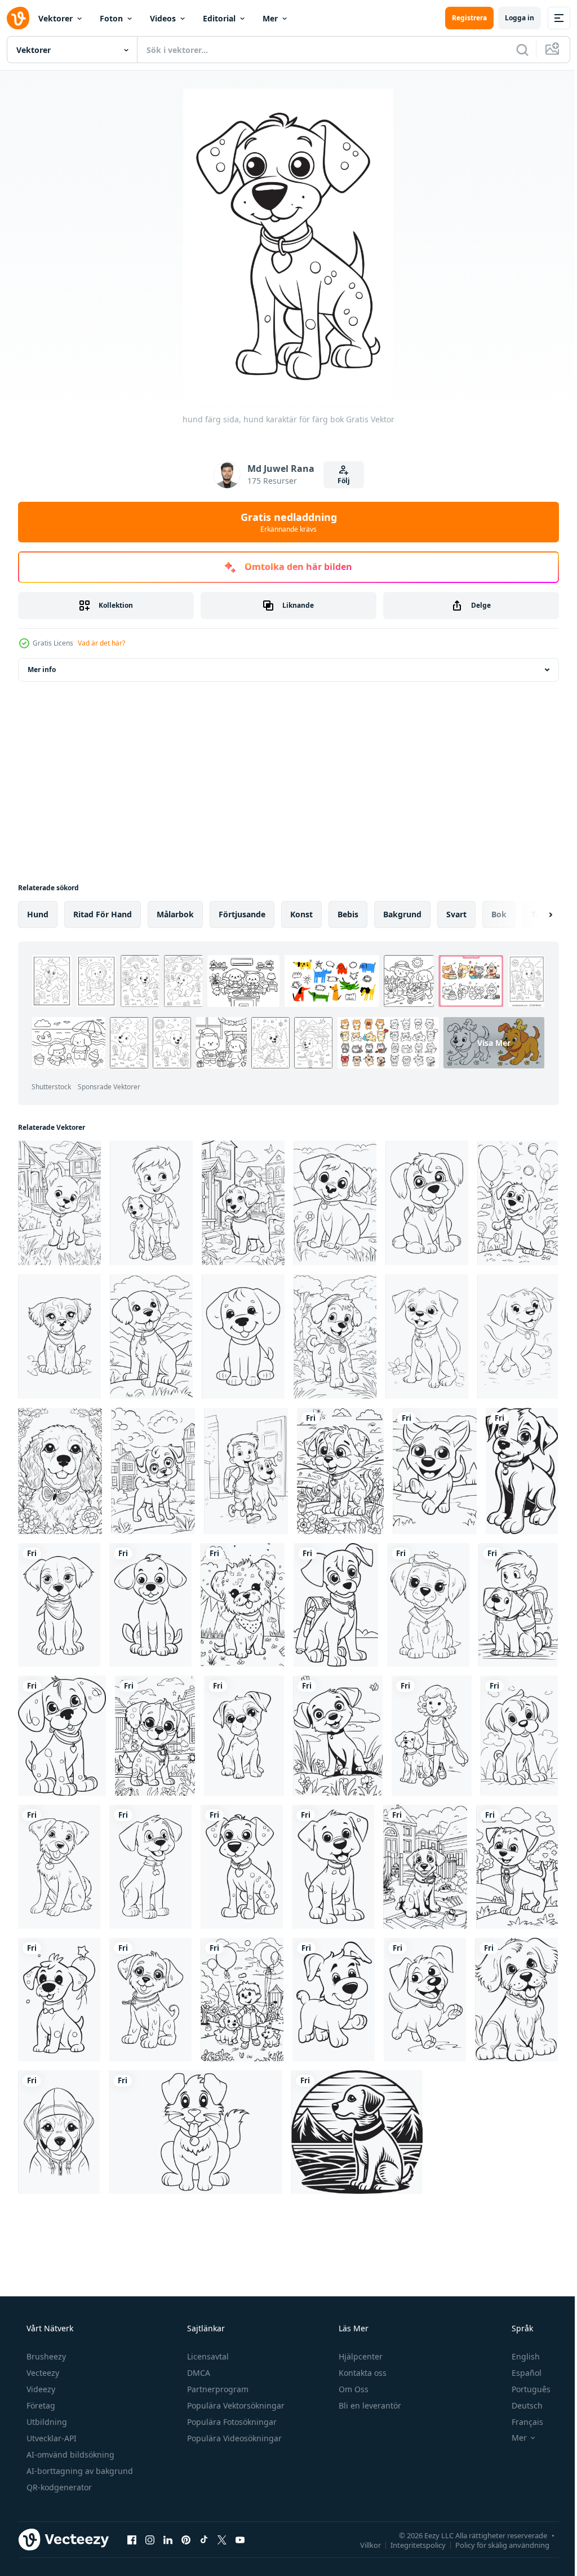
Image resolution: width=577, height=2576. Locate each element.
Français (520, 2404)
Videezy (40, 2371)
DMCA (197, 2355)
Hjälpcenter (359, 2338)
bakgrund (402, 914)
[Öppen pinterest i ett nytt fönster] (186, 2521)
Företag (40, 2387)
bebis (348, 914)
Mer (270, 18)
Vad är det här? (101, 643)
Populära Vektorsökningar (235, 2387)
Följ (339, 481)
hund (38, 914)
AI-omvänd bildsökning (69, 2436)
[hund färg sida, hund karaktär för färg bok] (59, 1202)
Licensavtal (207, 2338)
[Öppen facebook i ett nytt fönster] (132, 2521)
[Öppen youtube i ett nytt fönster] (240, 2521)
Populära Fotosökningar (231, 2404)
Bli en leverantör (369, 2387)
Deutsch (520, 2387)
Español (519, 2355)
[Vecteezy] (18, 18)
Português (524, 2371)
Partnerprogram (217, 2371)
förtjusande (242, 914)
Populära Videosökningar (233, 2420)
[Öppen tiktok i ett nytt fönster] (204, 2521)
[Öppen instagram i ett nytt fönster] (150, 2521)
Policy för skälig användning (494, 2526)
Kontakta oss (361, 2355)
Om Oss (352, 2371)
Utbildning (46, 2404)
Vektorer (56, 18)
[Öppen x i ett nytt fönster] (222, 2521)
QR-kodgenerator (58, 2469)
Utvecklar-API (50, 2420)
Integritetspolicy (410, 2526)
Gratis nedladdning (284, 522)
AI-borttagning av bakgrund (79, 2453)
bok (499, 914)
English (518, 2338)
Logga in (511, 18)
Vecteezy (42, 2355)
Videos (163, 18)
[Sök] (514, 50)
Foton (111, 18)
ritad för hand (103, 914)
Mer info (42, 670)
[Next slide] (532, 914)
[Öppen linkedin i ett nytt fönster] (168, 2521)
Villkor (362, 2526)
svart (456, 914)
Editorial (219, 18)
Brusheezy (45, 2338)
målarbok (175, 914)
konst (301, 914)
